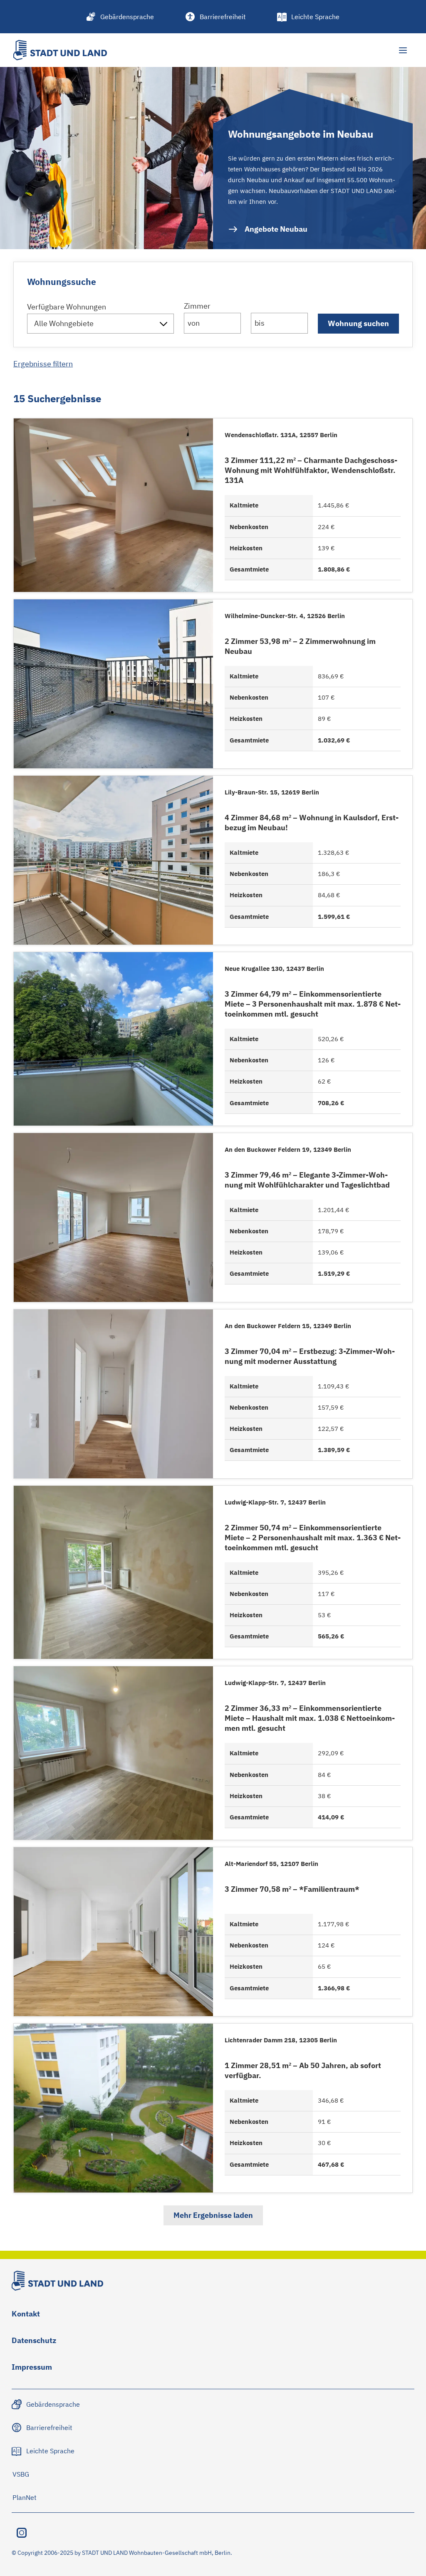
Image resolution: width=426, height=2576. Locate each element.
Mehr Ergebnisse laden (213, 2215)
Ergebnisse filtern (43, 364)
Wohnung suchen (358, 323)
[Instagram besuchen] (22, 2533)
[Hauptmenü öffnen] (403, 50)
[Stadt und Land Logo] (60, 50)
